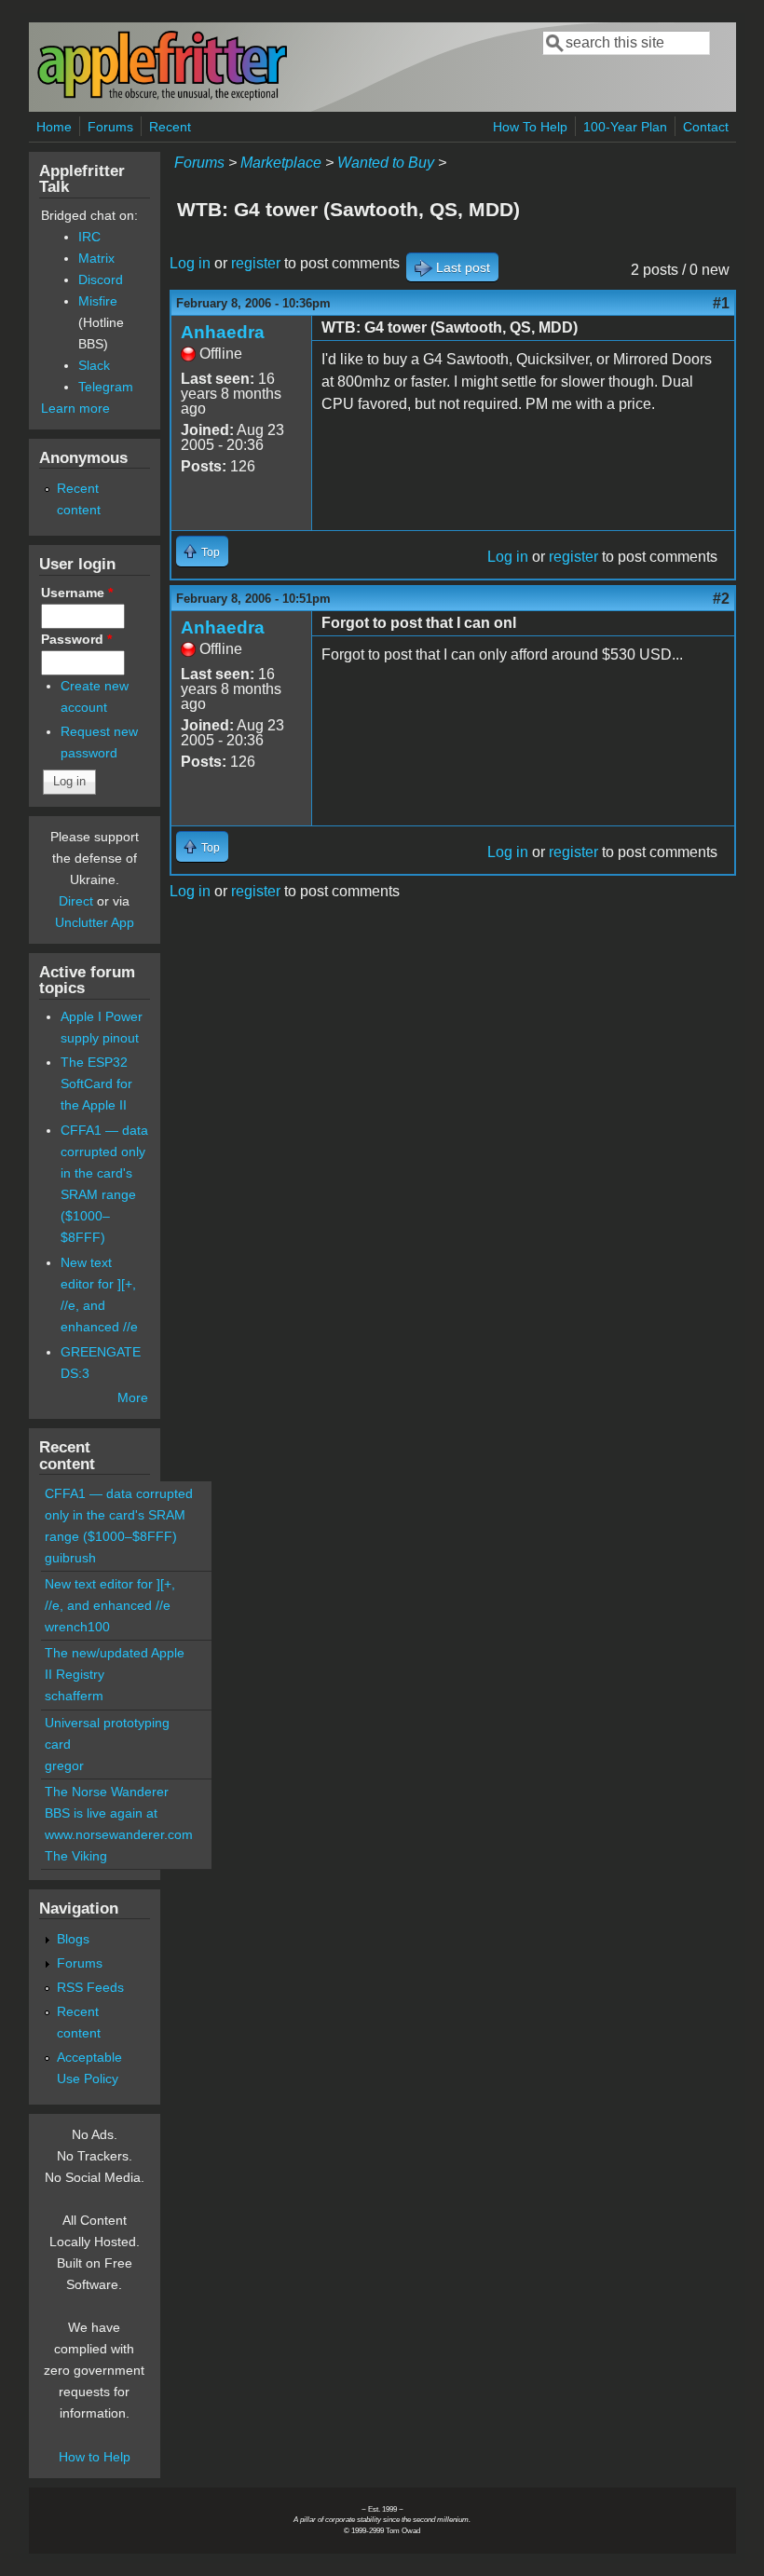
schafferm (74, 1696)
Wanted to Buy (386, 163)
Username (77, 593)
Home (54, 127)
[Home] (162, 96)
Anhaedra (223, 332)
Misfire (98, 301)
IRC (89, 237)
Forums (110, 127)
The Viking (76, 1856)
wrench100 (77, 1627)
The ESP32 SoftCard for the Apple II (96, 1084)
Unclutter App (95, 922)
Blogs (73, 1939)
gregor (64, 1765)
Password (76, 639)
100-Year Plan (625, 127)
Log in (190, 263)
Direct (76, 901)
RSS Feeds (90, 1987)
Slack (94, 365)
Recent (170, 127)
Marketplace (281, 163)
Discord (101, 279)
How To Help (530, 127)
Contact (706, 127)
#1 (721, 303)
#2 (721, 599)
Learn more (75, 408)
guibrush (70, 1558)
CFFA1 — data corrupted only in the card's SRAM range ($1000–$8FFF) (119, 1515)
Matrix (96, 258)
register (256, 263)
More (133, 1397)
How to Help (95, 2457)
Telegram (106, 387)
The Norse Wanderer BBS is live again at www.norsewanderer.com (119, 1813)
